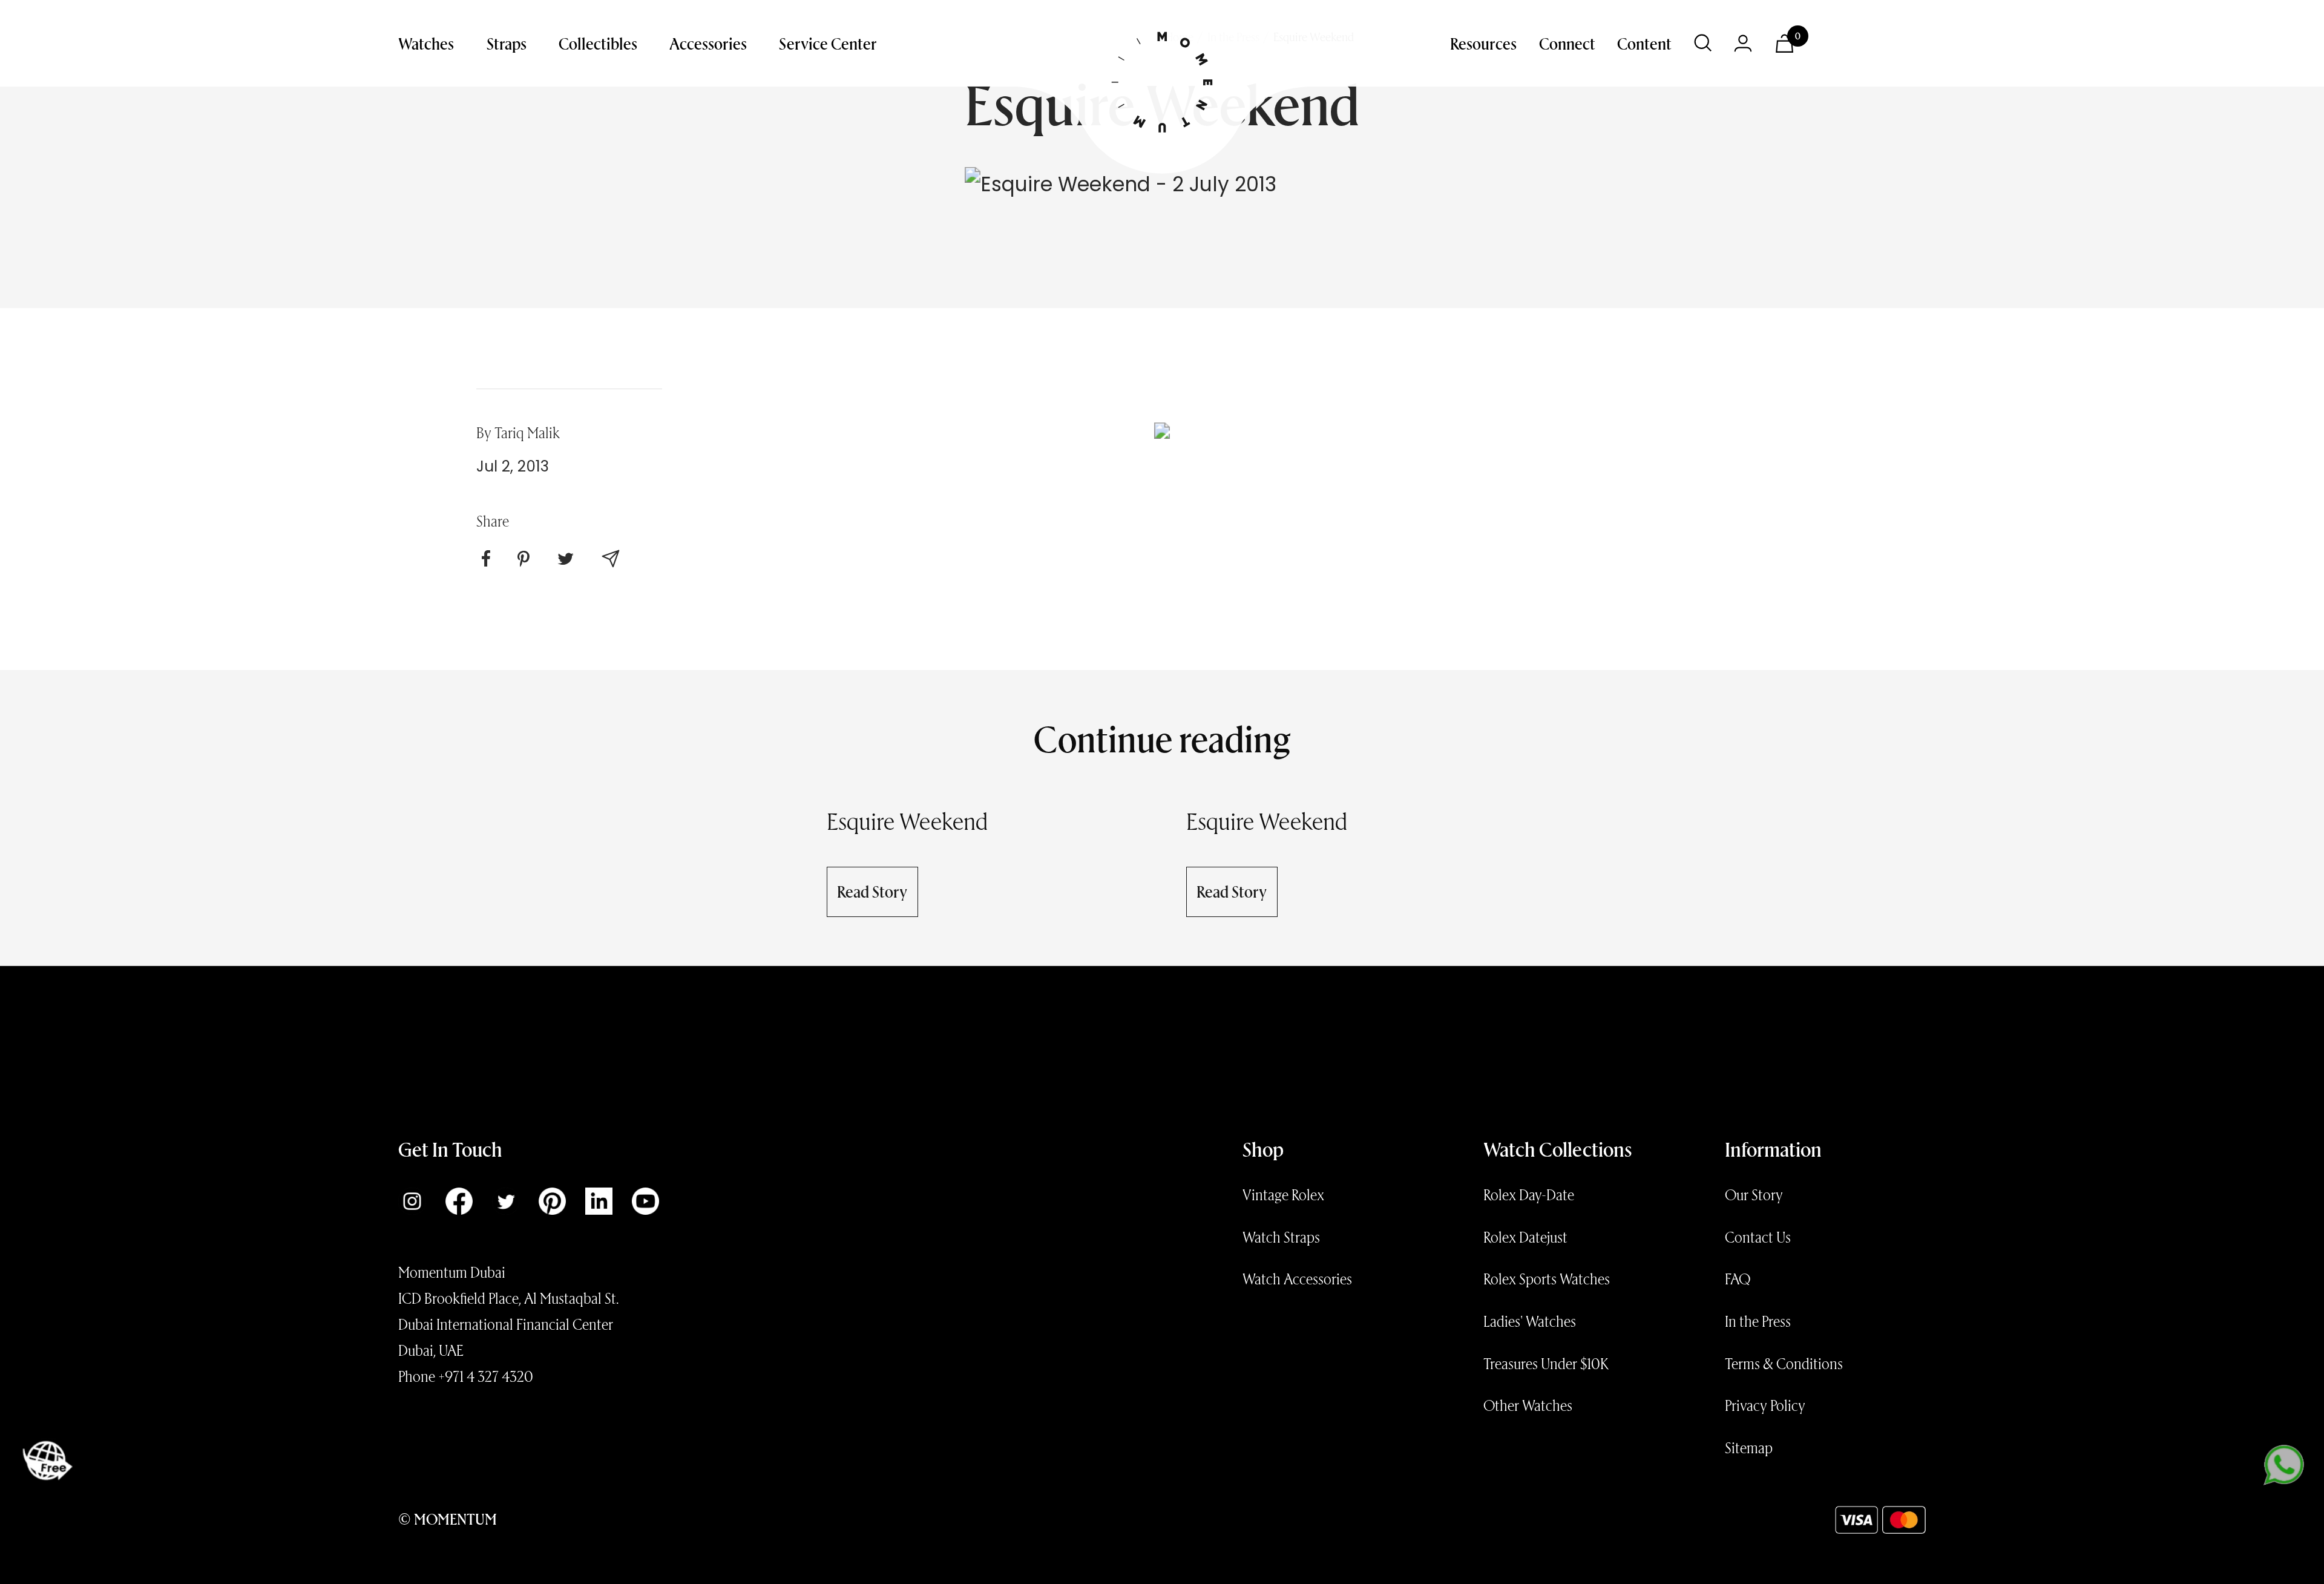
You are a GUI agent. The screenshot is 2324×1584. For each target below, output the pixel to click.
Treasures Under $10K (1546, 1363)
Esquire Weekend (908, 820)
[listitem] (486, 559)
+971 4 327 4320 (486, 1376)
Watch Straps (1281, 1237)
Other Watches (1528, 1405)
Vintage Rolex (1283, 1194)
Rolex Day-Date (1529, 1194)
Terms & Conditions (1784, 1363)
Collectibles (598, 43)
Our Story (1754, 1194)
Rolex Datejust (1525, 1237)
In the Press (1758, 1321)
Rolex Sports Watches (1547, 1278)
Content (1644, 43)
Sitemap (1749, 1447)
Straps (507, 43)
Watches (426, 43)
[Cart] (1784, 44)
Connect (1567, 43)
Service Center (828, 43)
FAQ (1738, 1278)
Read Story (872, 891)
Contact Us (1758, 1237)
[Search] (1703, 43)
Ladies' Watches (1530, 1321)
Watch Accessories (1297, 1278)
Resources (1483, 43)
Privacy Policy (1765, 1405)
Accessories (708, 43)
